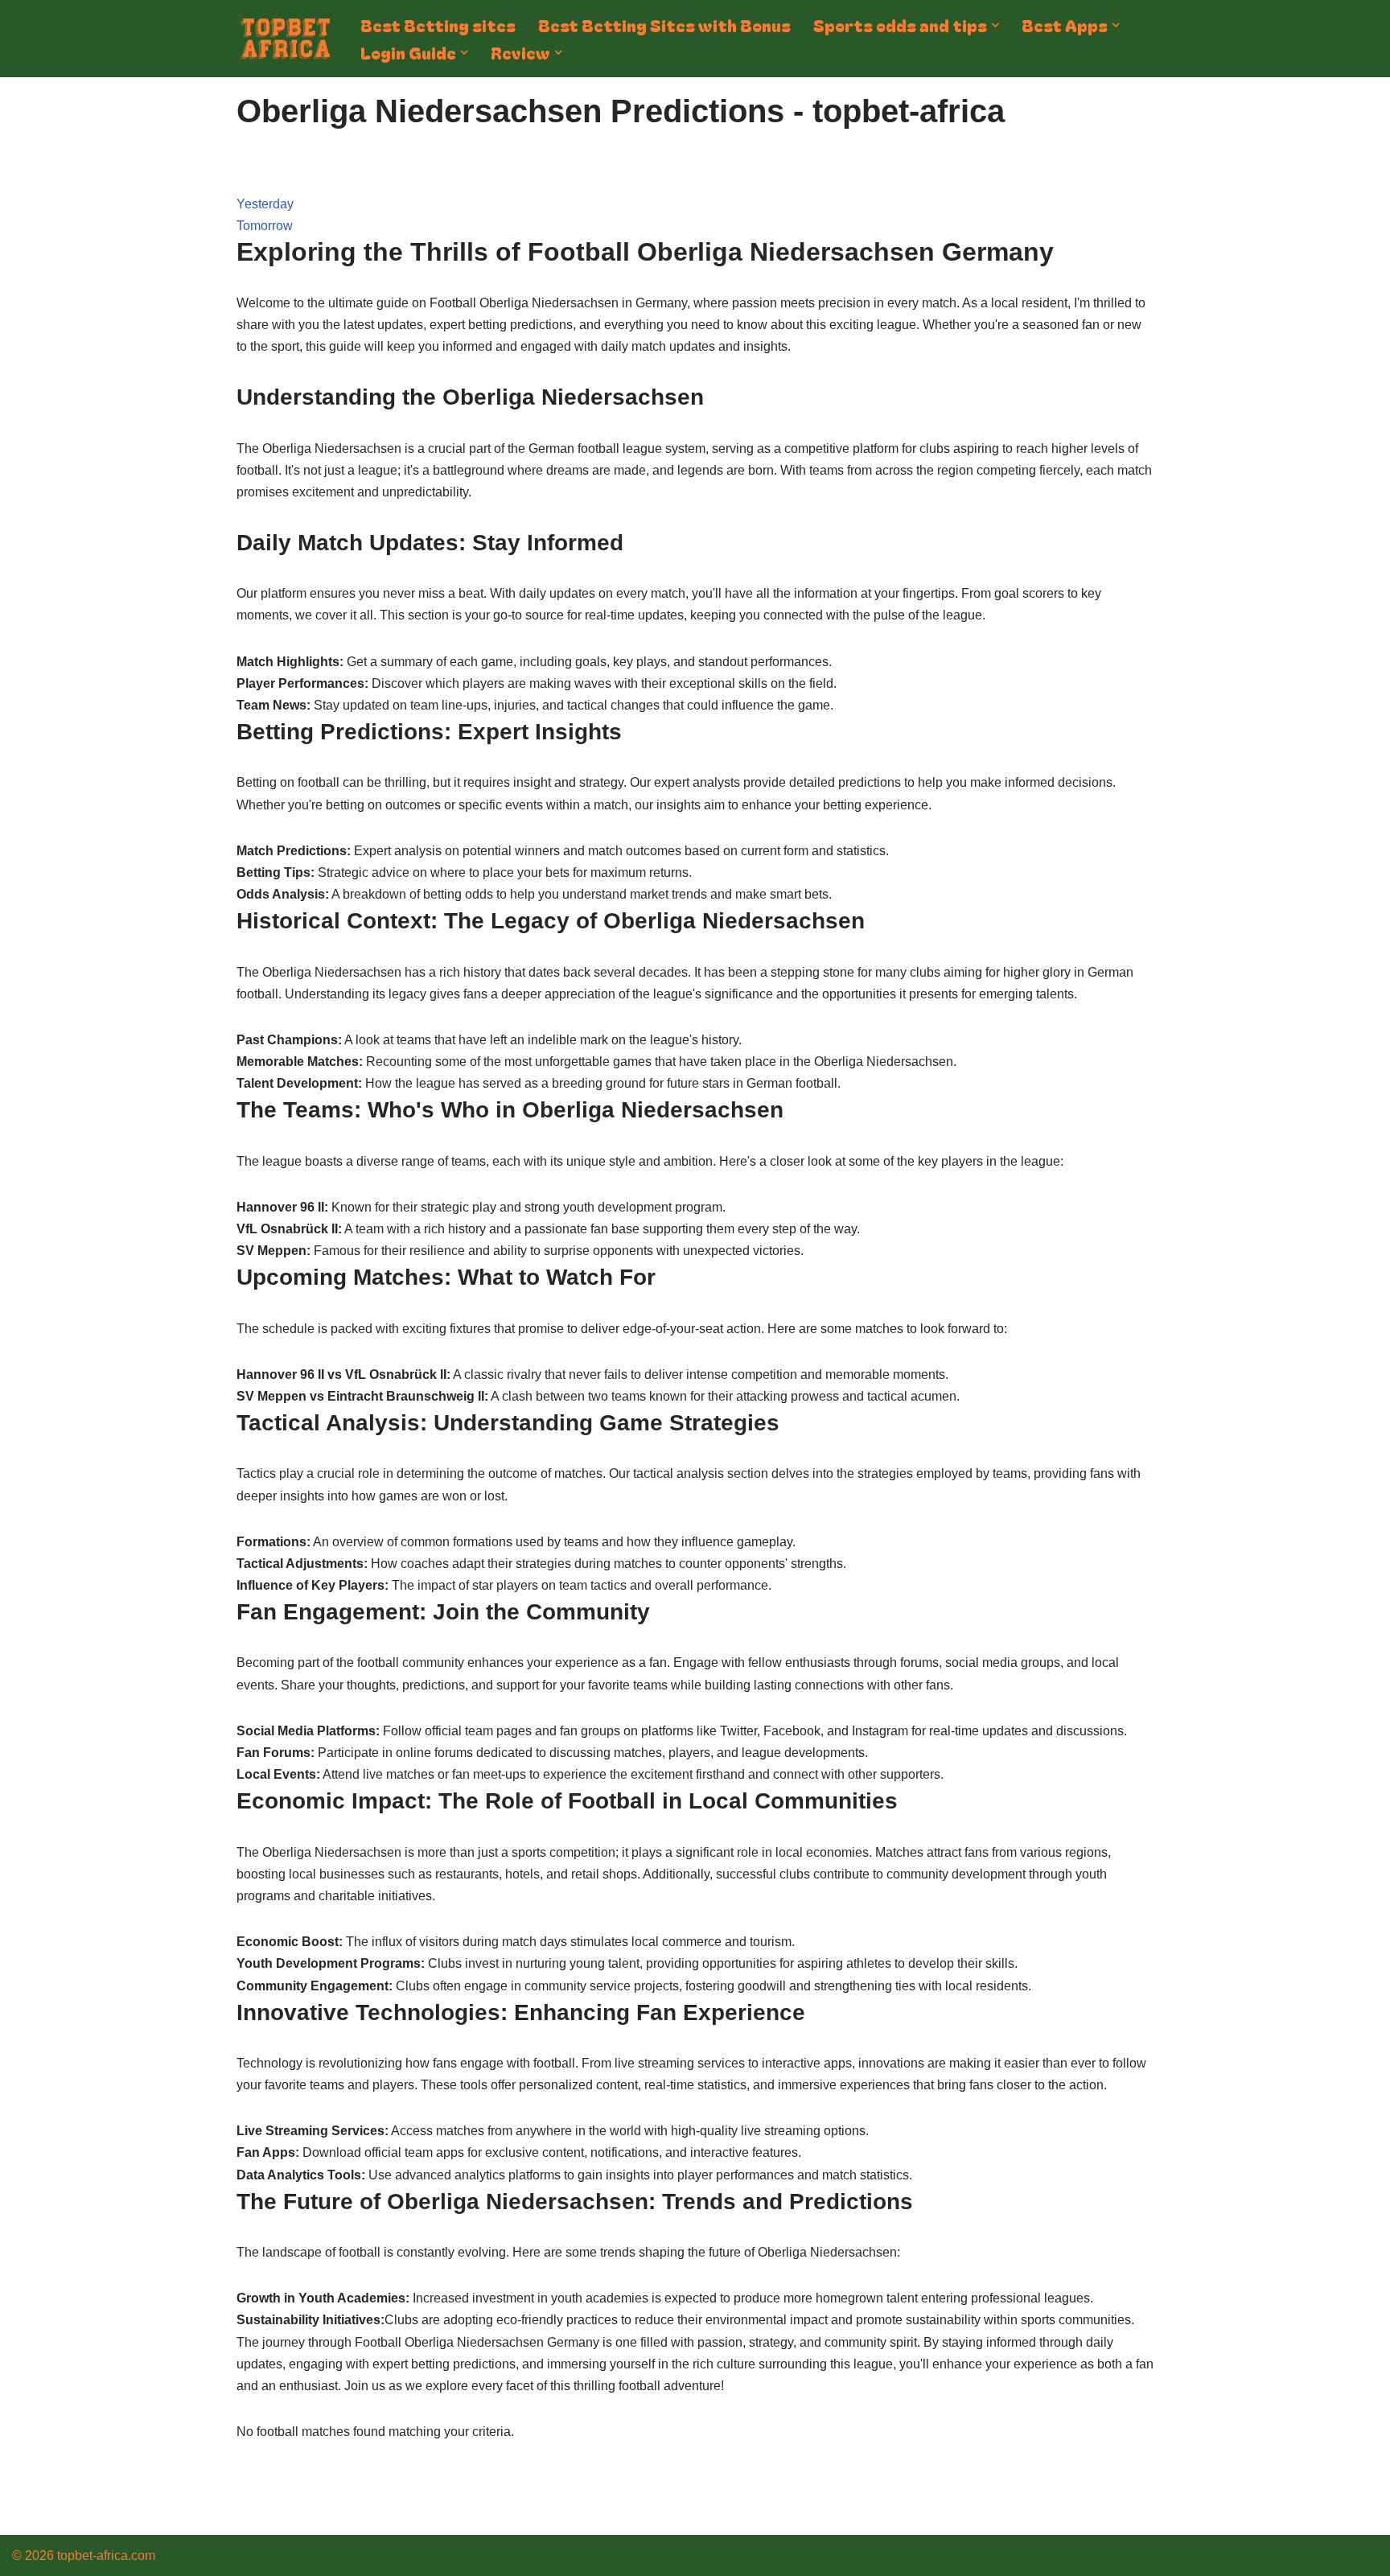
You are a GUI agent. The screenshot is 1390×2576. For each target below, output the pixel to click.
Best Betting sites (438, 25)
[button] (995, 25)
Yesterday (265, 204)
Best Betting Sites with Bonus (664, 25)
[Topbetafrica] (285, 39)
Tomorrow (265, 226)
